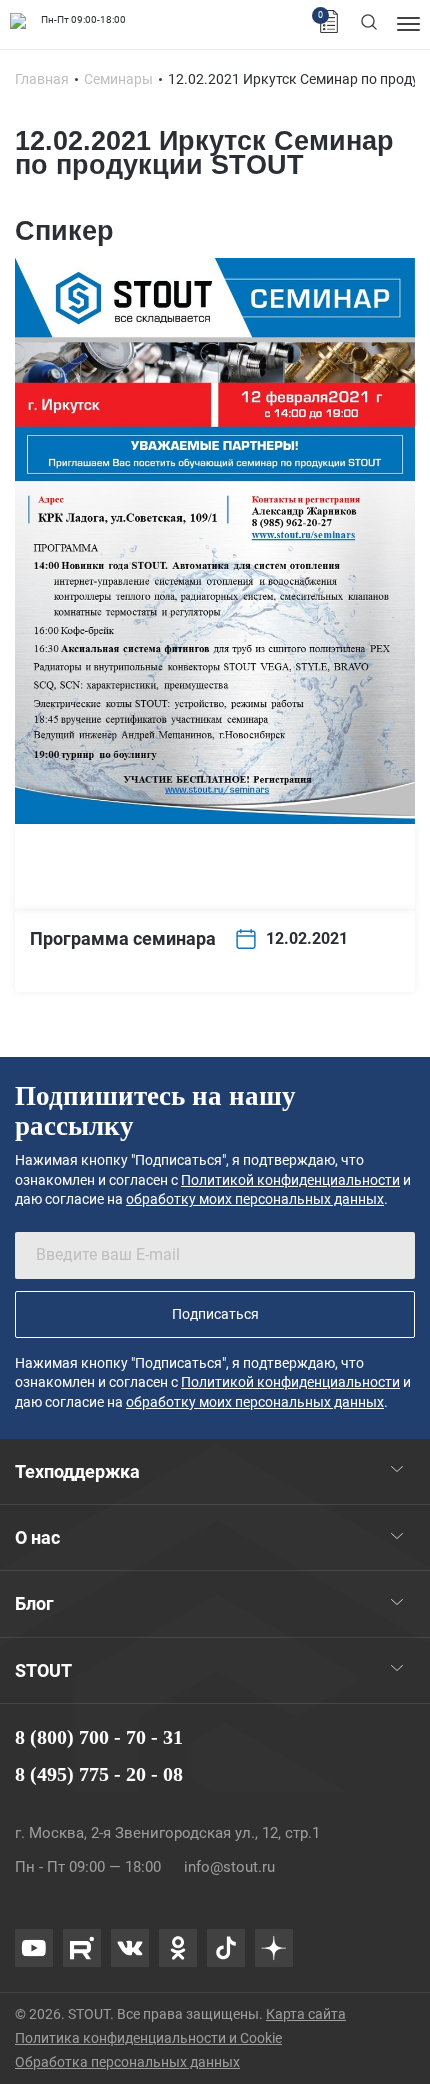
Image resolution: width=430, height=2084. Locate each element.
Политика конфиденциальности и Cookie (148, 2038)
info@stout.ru (229, 1867)
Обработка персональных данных (127, 2062)
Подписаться (215, 1314)
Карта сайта (306, 2014)
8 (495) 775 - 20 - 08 (99, 1774)
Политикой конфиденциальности (290, 1180)
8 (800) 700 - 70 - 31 (99, 1737)
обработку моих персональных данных (255, 1199)
